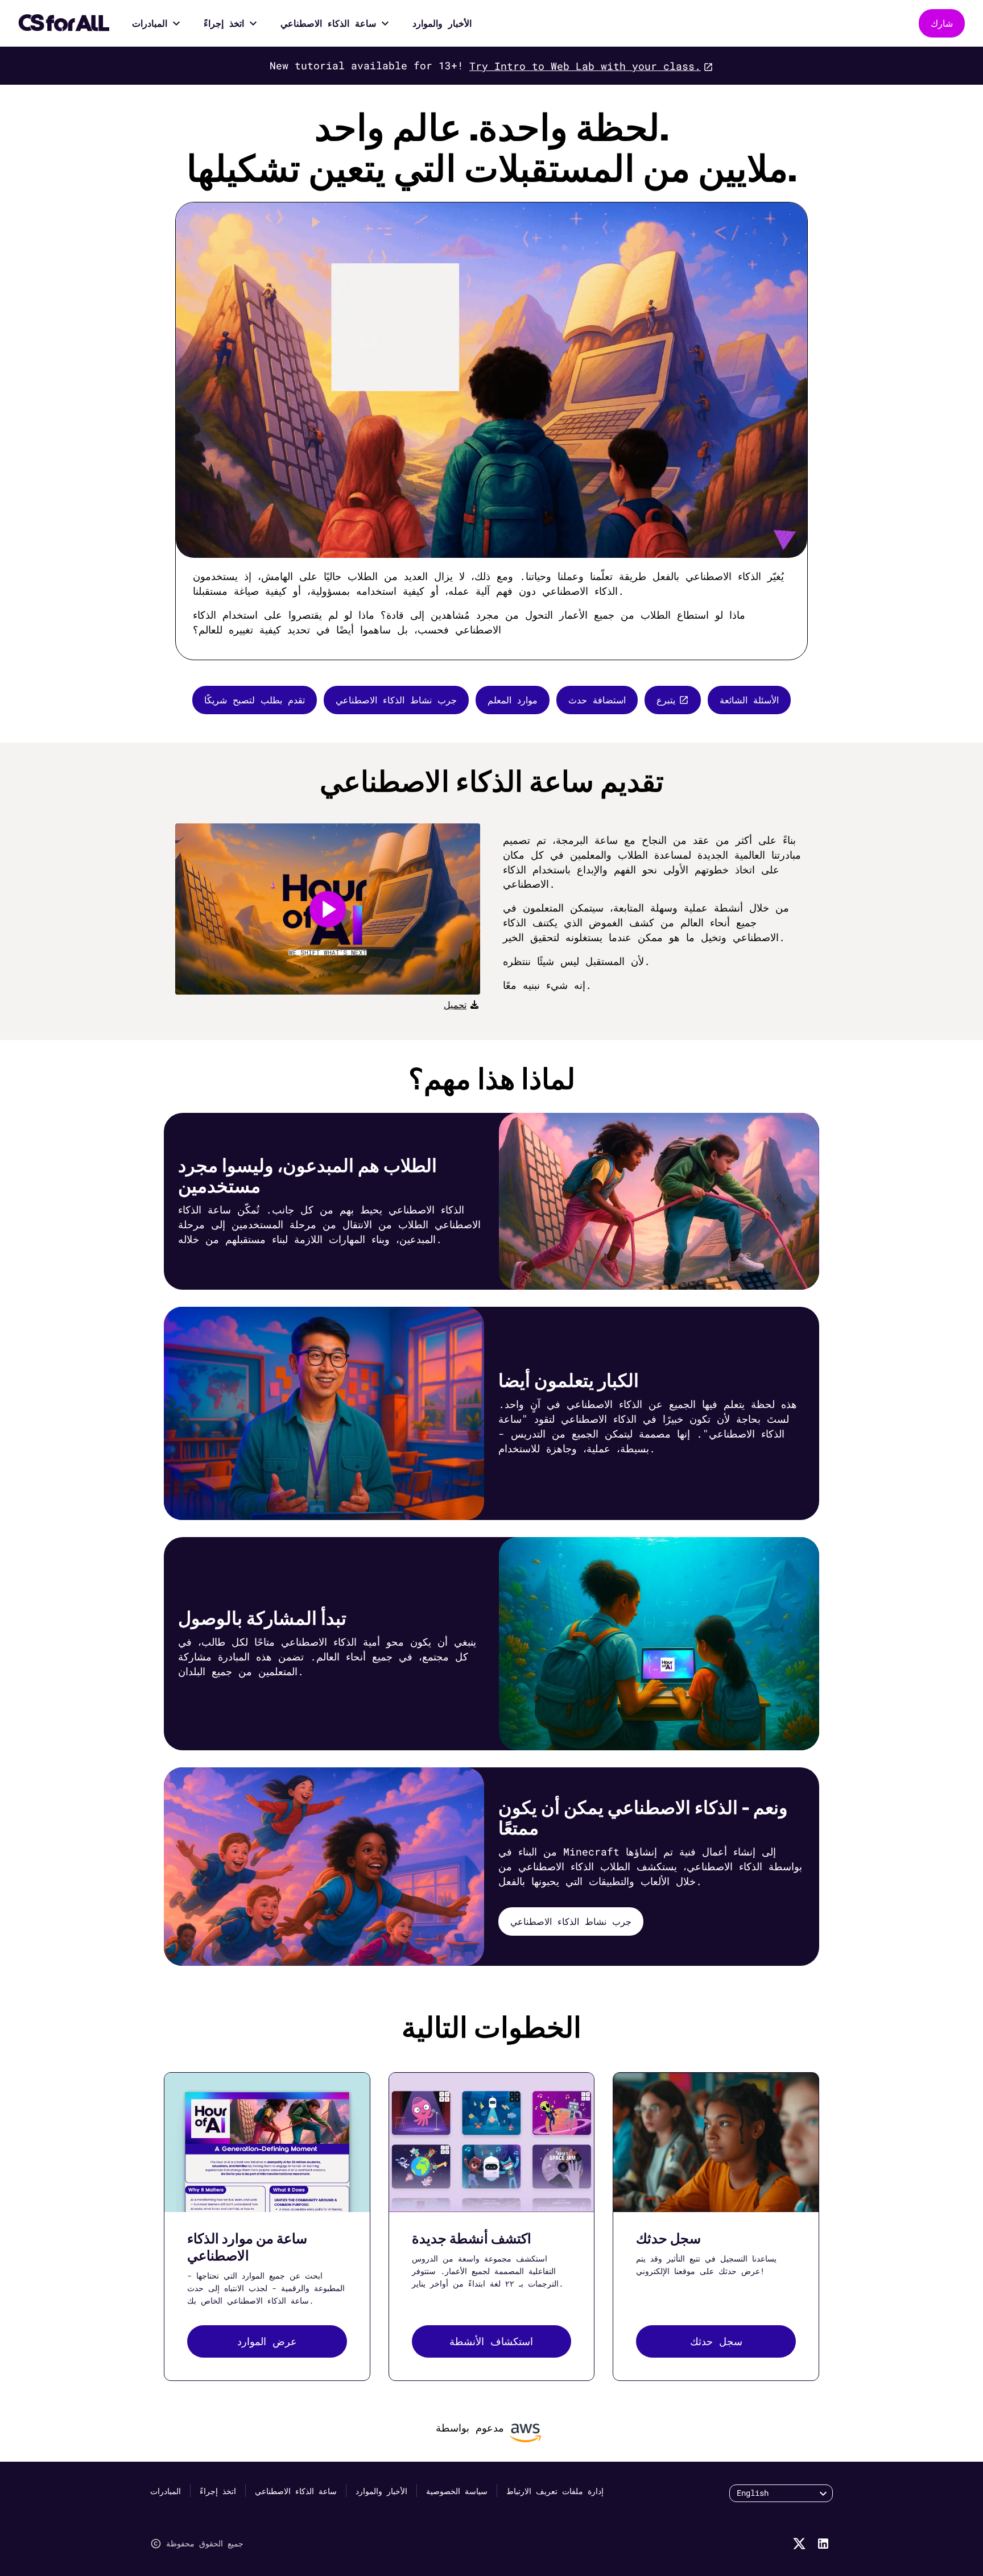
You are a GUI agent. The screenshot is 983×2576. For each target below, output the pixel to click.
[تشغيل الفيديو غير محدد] (328, 909)
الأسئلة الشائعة (749, 700)
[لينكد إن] (823, 2544)
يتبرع (666, 700)
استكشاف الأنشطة (491, 2341)
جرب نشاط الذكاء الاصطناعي (396, 700)
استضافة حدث (597, 700)
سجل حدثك (716, 2341)
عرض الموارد (267, 2341)
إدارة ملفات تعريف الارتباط (555, 2491)
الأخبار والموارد (442, 23)
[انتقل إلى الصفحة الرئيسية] (64, 23)
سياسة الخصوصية (457, 2491)
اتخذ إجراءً (224, 23)
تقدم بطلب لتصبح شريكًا (255, 700)
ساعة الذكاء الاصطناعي (328, 23)
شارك (942, 23)
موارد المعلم (513, 700)
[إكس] (799, 2544)
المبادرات (150, 23)
